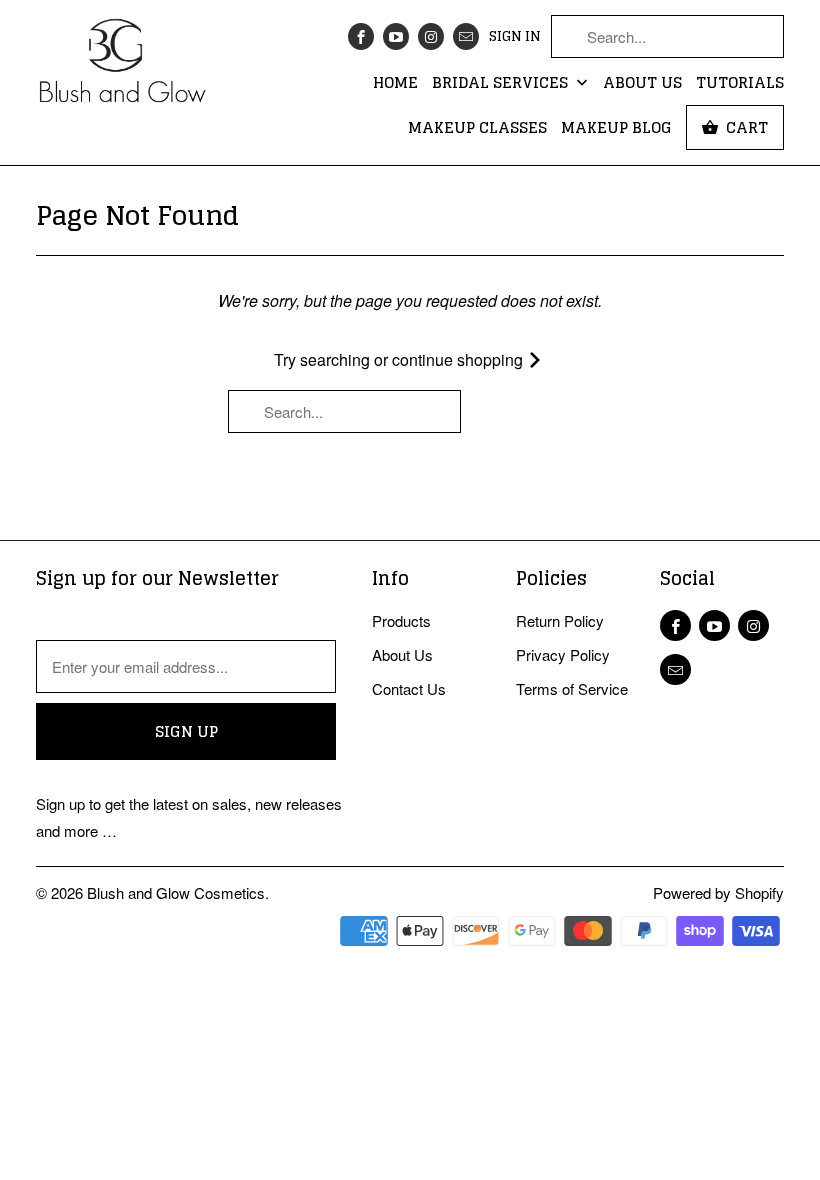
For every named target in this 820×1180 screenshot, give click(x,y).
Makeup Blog (616, 129)
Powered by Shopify (718, 892)
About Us (642, 84)
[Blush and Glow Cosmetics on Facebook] (361, 36)
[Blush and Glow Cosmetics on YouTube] (396, 36)
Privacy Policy (563, 654)
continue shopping (459, 359)
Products (401, 620)
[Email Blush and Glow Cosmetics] (466, 36)
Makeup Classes (477, 129)
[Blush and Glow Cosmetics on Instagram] (431, 36)
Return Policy (560, 620)
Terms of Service (572, 688)
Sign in (515, 37)
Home (395, 84)
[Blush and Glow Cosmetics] (122, 67)
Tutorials (740, 84)
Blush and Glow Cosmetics (176, 892)
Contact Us (409, 688)
